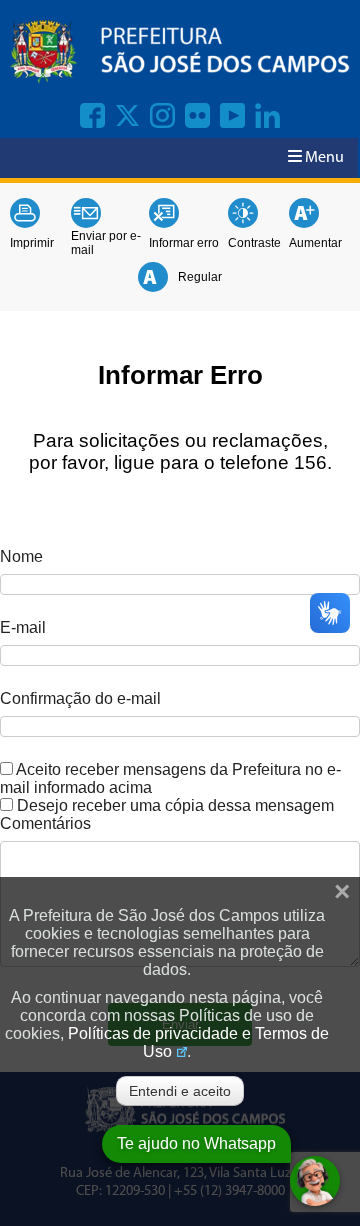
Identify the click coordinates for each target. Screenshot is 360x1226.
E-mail (23, 627)
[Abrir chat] (315, 1181)
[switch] (6, 768)
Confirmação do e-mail (80, 698)
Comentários (45, 823)
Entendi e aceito (180, 1091)
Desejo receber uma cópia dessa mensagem (175, 805)
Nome (21, 556)
